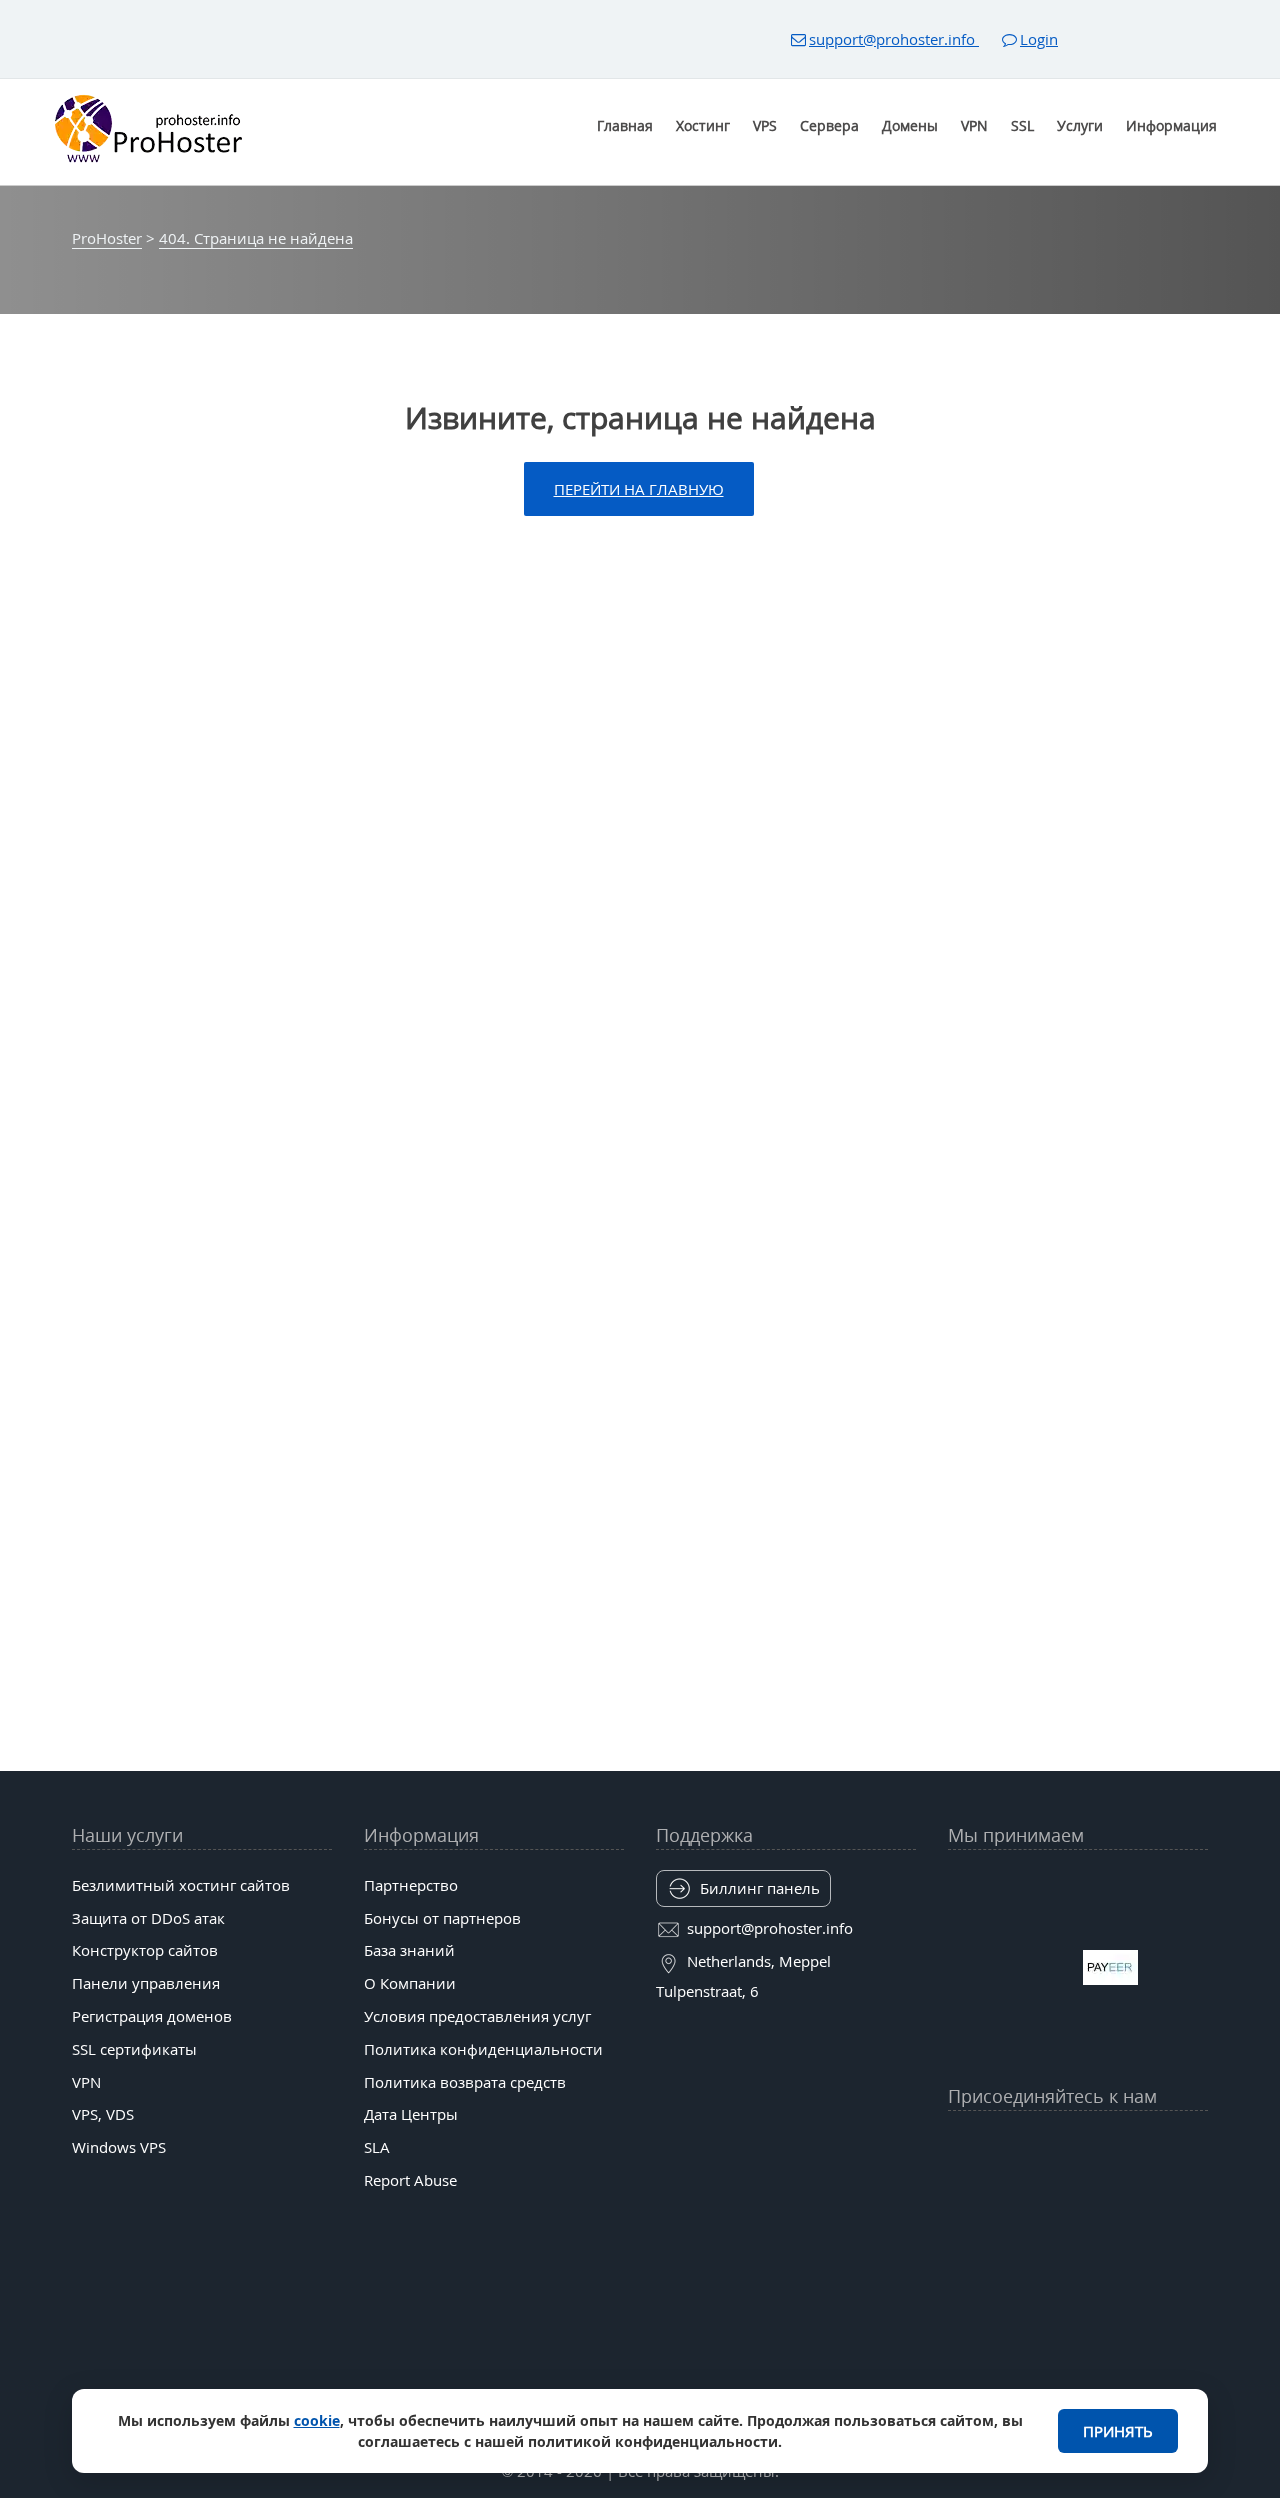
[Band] (1155, 2145)
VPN (974, 125)
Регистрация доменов (152, 2016)
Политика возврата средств (465, 2082)
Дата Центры (411, 2114)
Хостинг (703, 125)
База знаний (409, 1950)
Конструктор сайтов (145, 1950)
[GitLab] (1001, 2194)
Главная (625, 125)
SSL (1022, 125)
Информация (1171, 125)
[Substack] (1117, 2194)
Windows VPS (119, 2147)
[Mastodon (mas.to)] (962, 2194)
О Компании (410, 1983)
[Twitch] (1039, 2194)
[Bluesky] (1117, 2145)
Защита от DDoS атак (148, 1918)
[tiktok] (1078, 2145)
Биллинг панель (760, 1888)
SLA (377, 2147)
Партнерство (411, 1885)
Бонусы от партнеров (442, 1918)
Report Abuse (410, 2180)
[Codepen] (1194, 2194)
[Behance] (1078, 2194)
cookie (317, 2420)
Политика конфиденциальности (483, 2049)
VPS (765, 125)
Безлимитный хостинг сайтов (181, 1885)
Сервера (829, 125)
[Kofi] (1155, 2194)
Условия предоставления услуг (477, 2016)
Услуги (1080, 125)
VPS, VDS (103, 2114)
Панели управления (146, 1983)
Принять (1118, 2431)
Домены (910, 125)
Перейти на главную (639, 489)
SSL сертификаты (134, 2049)
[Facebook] (1001, 2145)
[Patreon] (1194, 2145)
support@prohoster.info (894, 39)
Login (1039, 39)
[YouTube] (962, 2145)
